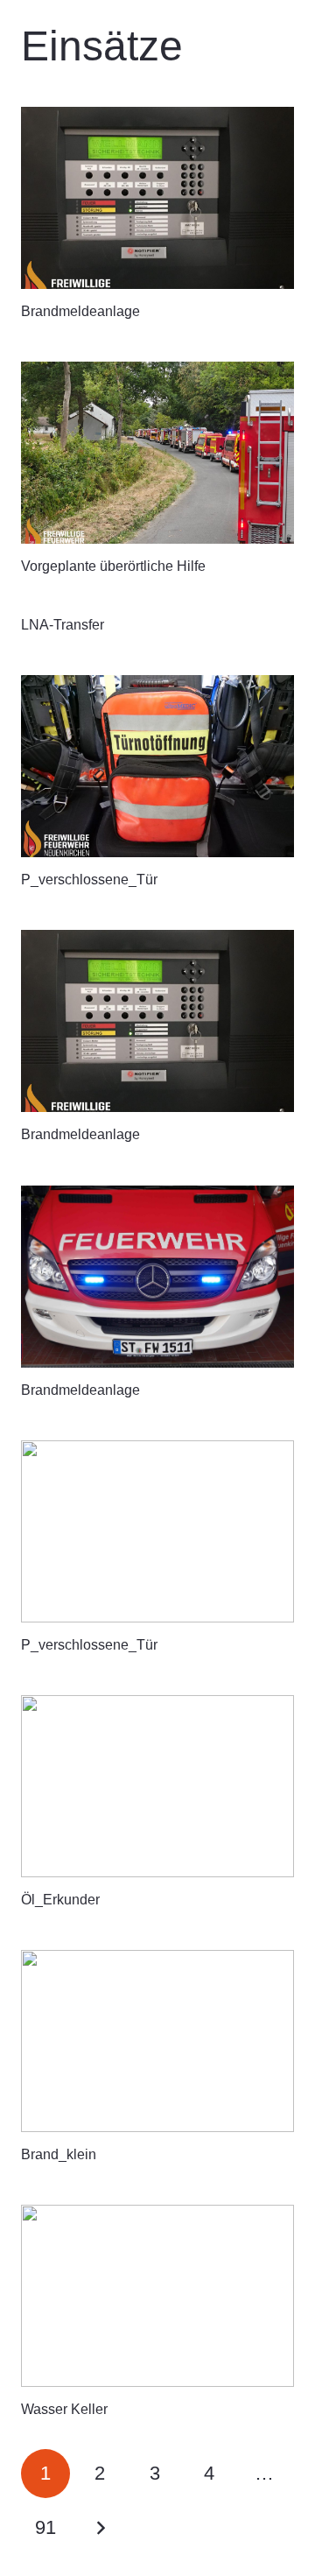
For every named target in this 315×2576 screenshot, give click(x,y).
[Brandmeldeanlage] (157, 198)
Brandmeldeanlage (80, 311)
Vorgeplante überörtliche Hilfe (113, 566)
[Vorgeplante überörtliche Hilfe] (157, 453)
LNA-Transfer (63, 625)
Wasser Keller (64, 2409)
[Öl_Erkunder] (157, 1786)
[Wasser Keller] (157, 2296)
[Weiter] (100, 2528)
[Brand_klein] (157, 2041)
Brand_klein (59, 2154)
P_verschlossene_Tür (89, 880)
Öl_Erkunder (60, 1900)
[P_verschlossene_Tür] (157, 766)
